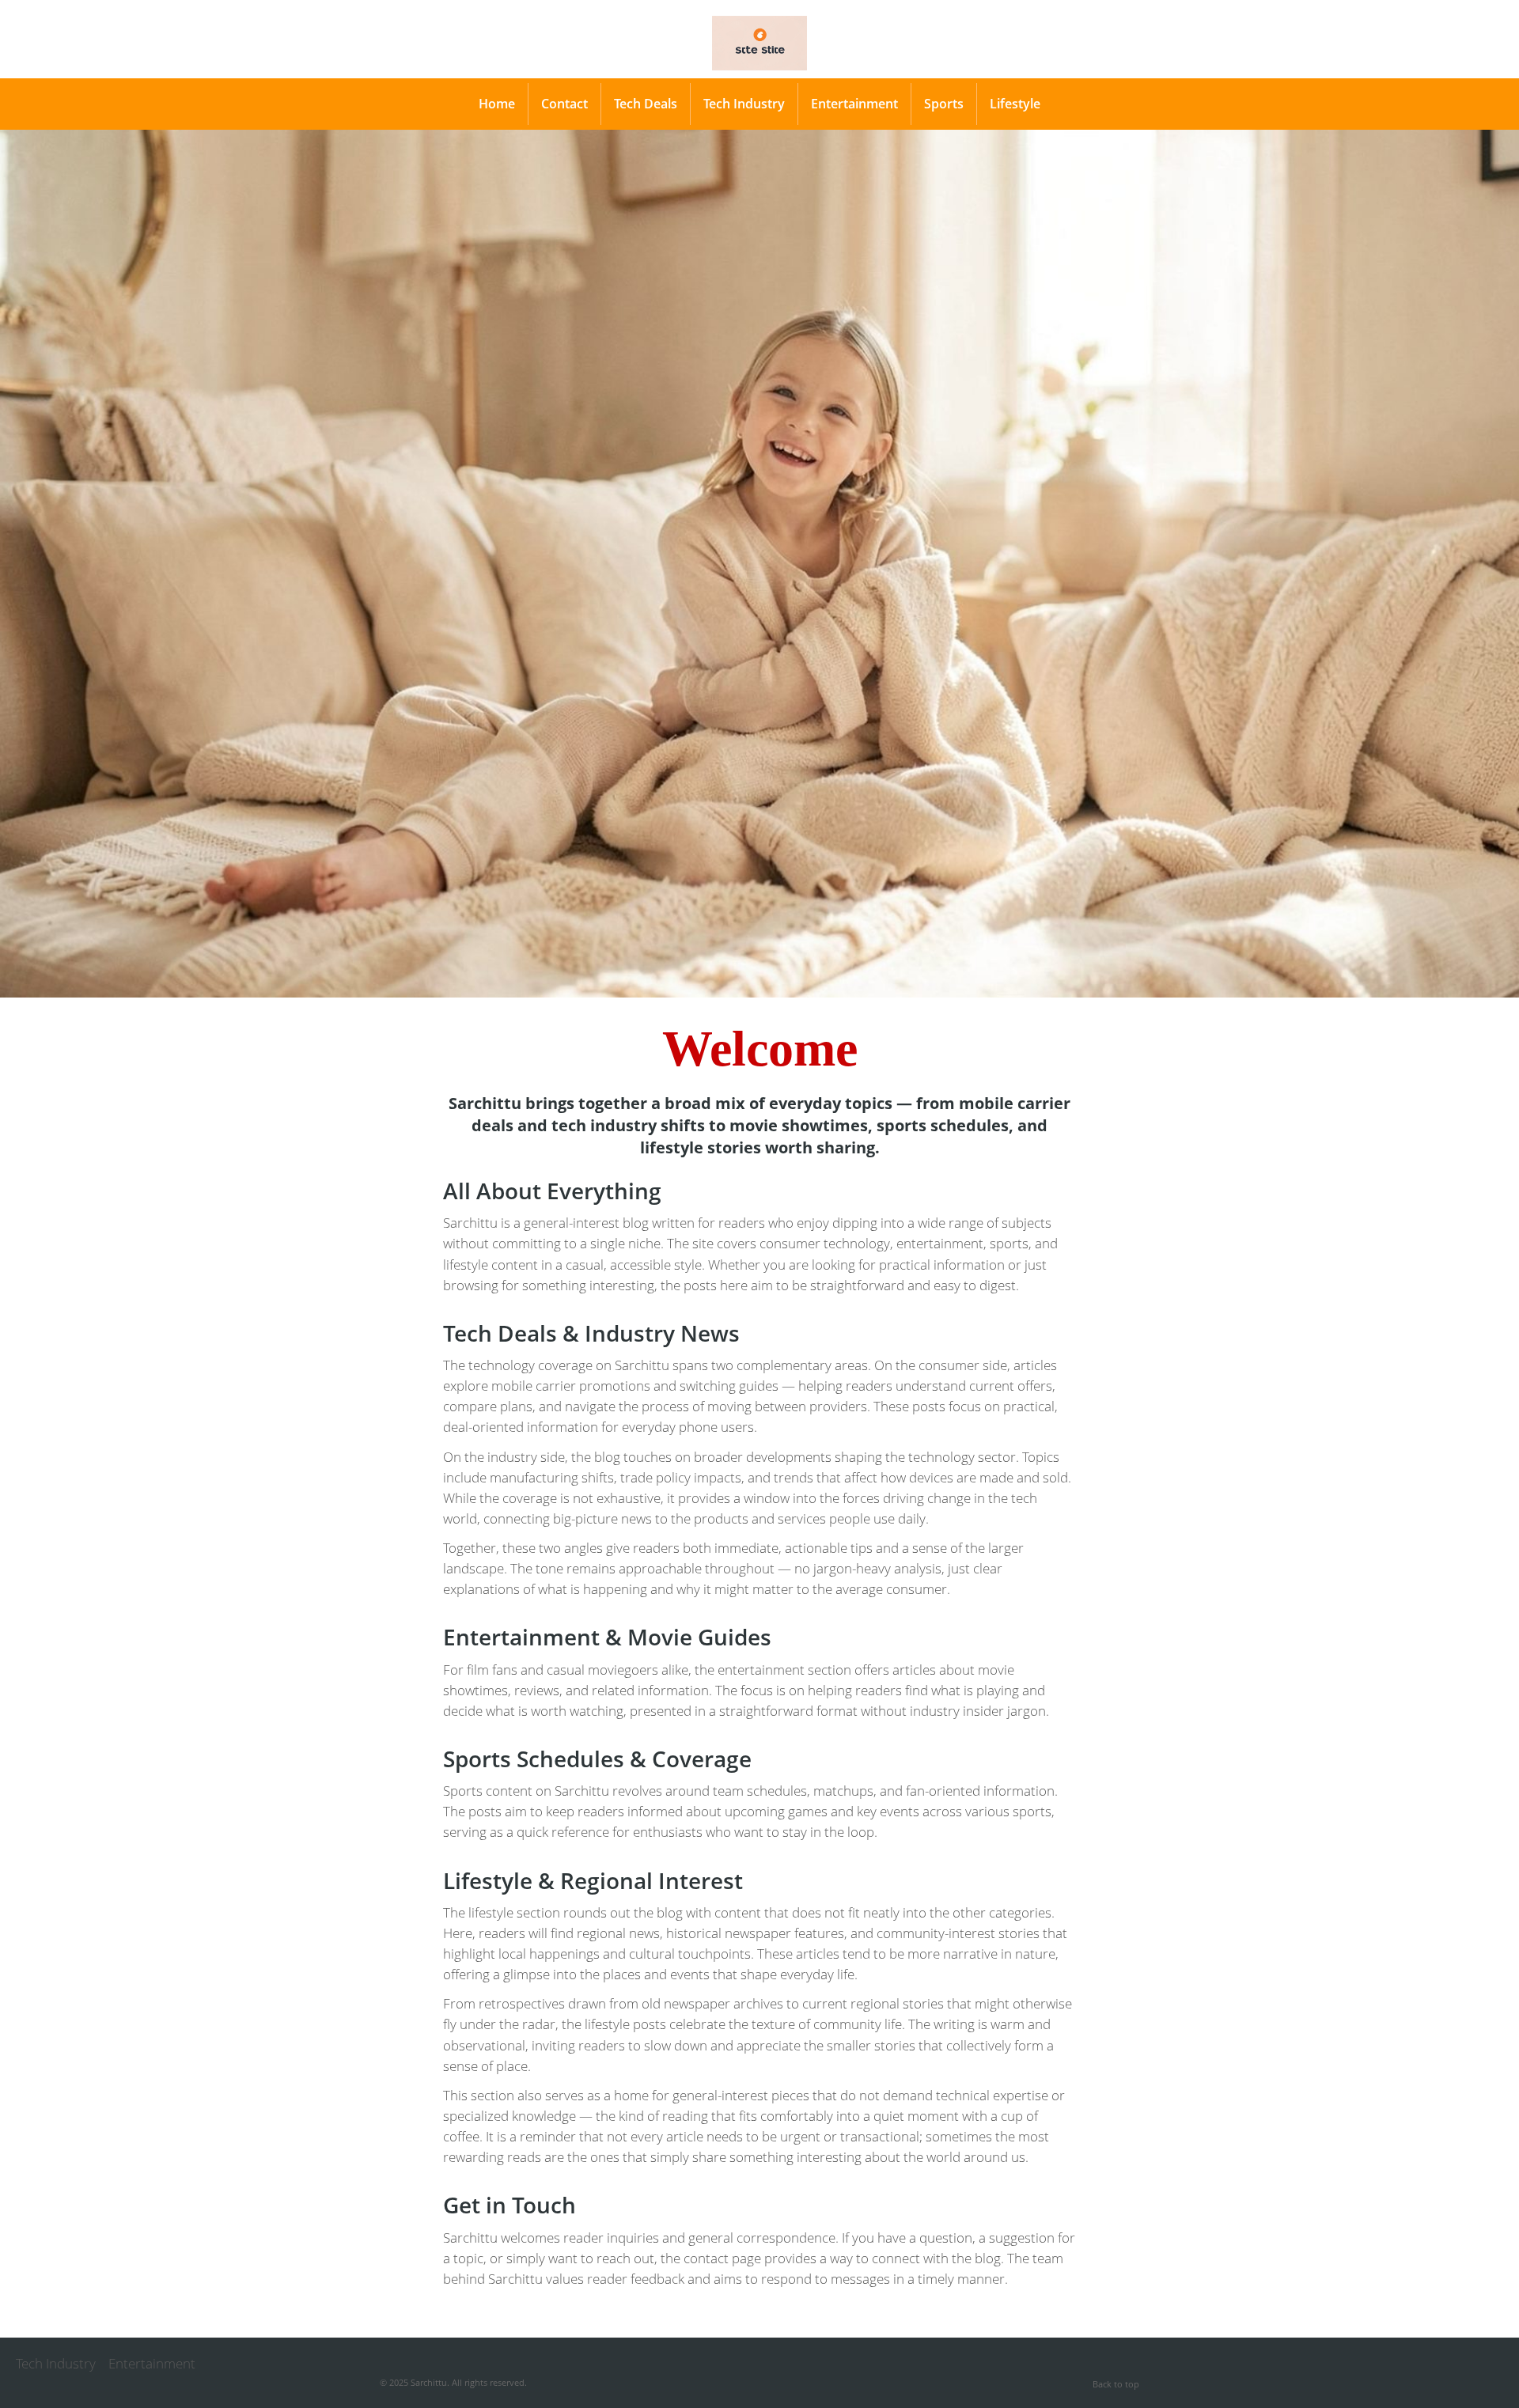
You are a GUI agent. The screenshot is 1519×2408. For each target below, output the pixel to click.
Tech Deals (646, 104)
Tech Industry (744, 104)
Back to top (1116, 2384)
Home (497, 104)
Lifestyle (1015, 104)
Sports (944, 104)
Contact (564, 104)
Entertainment (854, 104)
